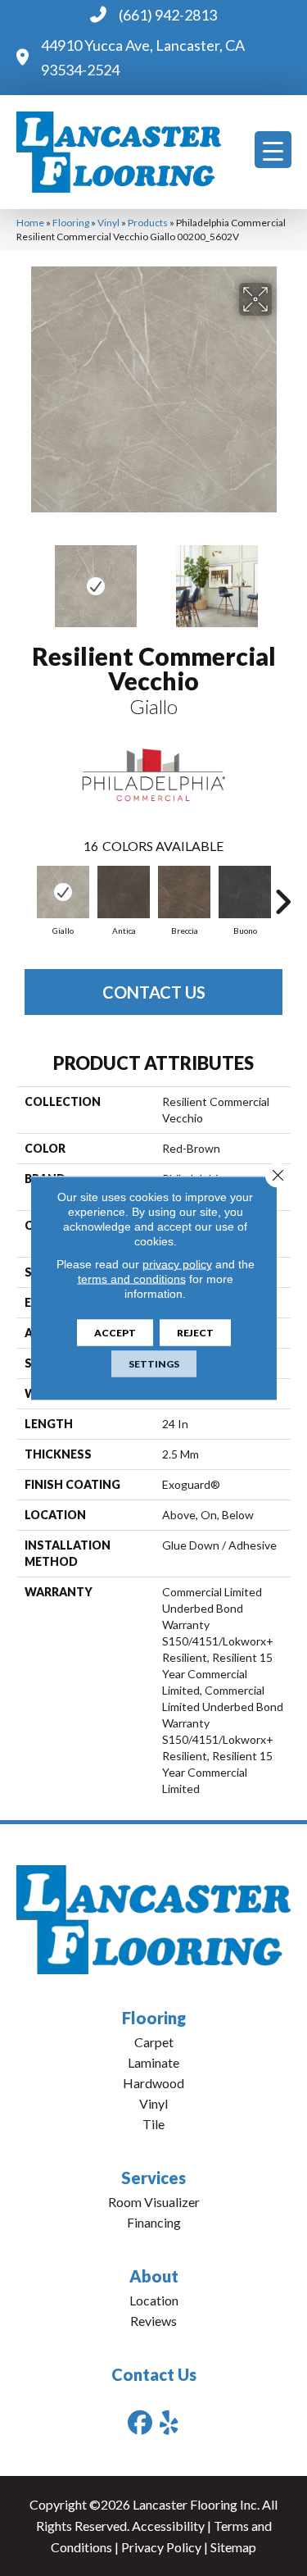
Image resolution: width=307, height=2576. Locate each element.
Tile (153, 2124)
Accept (115, 1333)
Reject (195, 1333)
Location (154, 2300)
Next (282, 578)
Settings (154, 1364)
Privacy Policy (161, 2547)
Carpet (154, 2042)
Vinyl (108, 223)
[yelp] (169, 2422)
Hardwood (153, 2083)
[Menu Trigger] (273, 150)
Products (148, 223)
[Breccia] (184, 892)
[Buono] (245, 892)
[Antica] (124, 892)
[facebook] (141, 2422)
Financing (154, 2222)
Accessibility (168, 2526)
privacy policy (177, 1264)
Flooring (71, 223)
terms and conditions (132, 1279)
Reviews (153, 2321)
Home (30, 223)
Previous (25, 578)
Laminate (153, 2062)
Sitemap (233, 2547)
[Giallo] (63, 892)
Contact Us (154, 992)
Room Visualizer (154, 2202)
